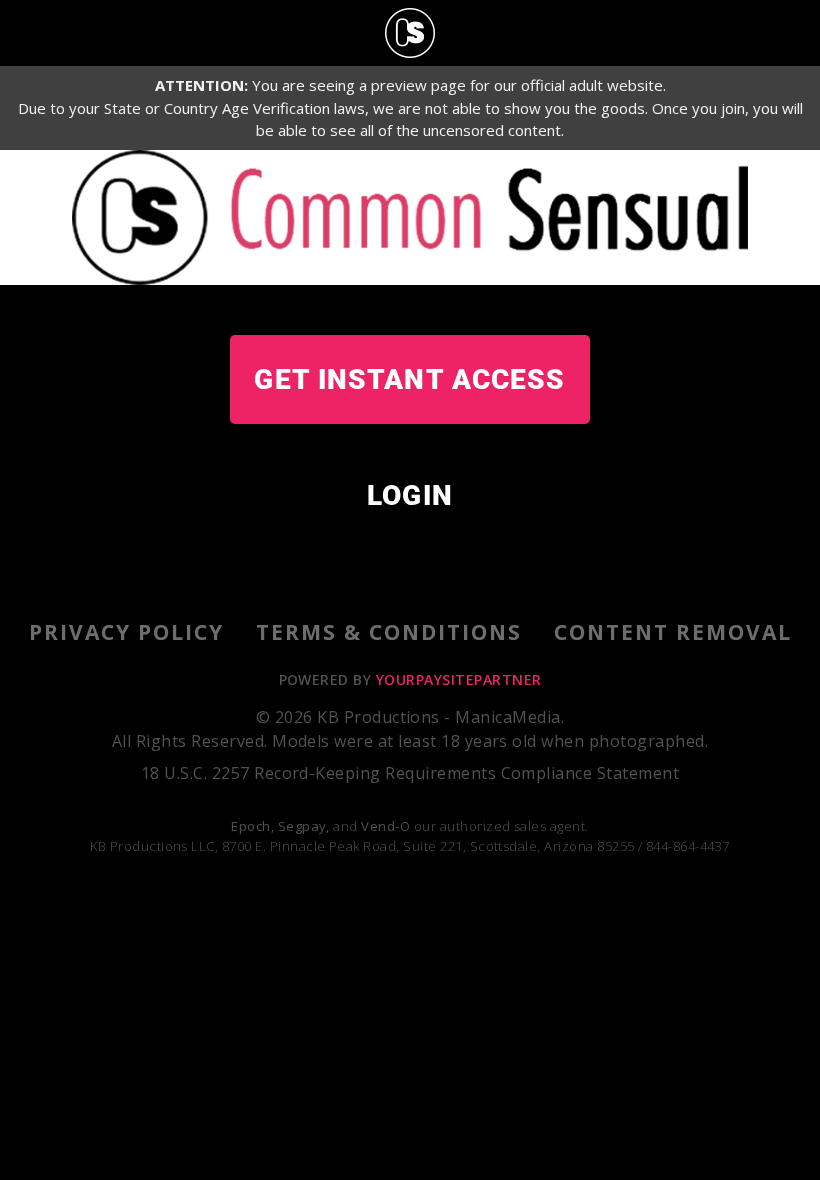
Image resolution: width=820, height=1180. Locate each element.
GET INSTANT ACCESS (409, 379)
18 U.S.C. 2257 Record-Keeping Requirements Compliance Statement (410, 773)
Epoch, (252, 826)
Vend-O (385, 826)
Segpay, (304, 826)
